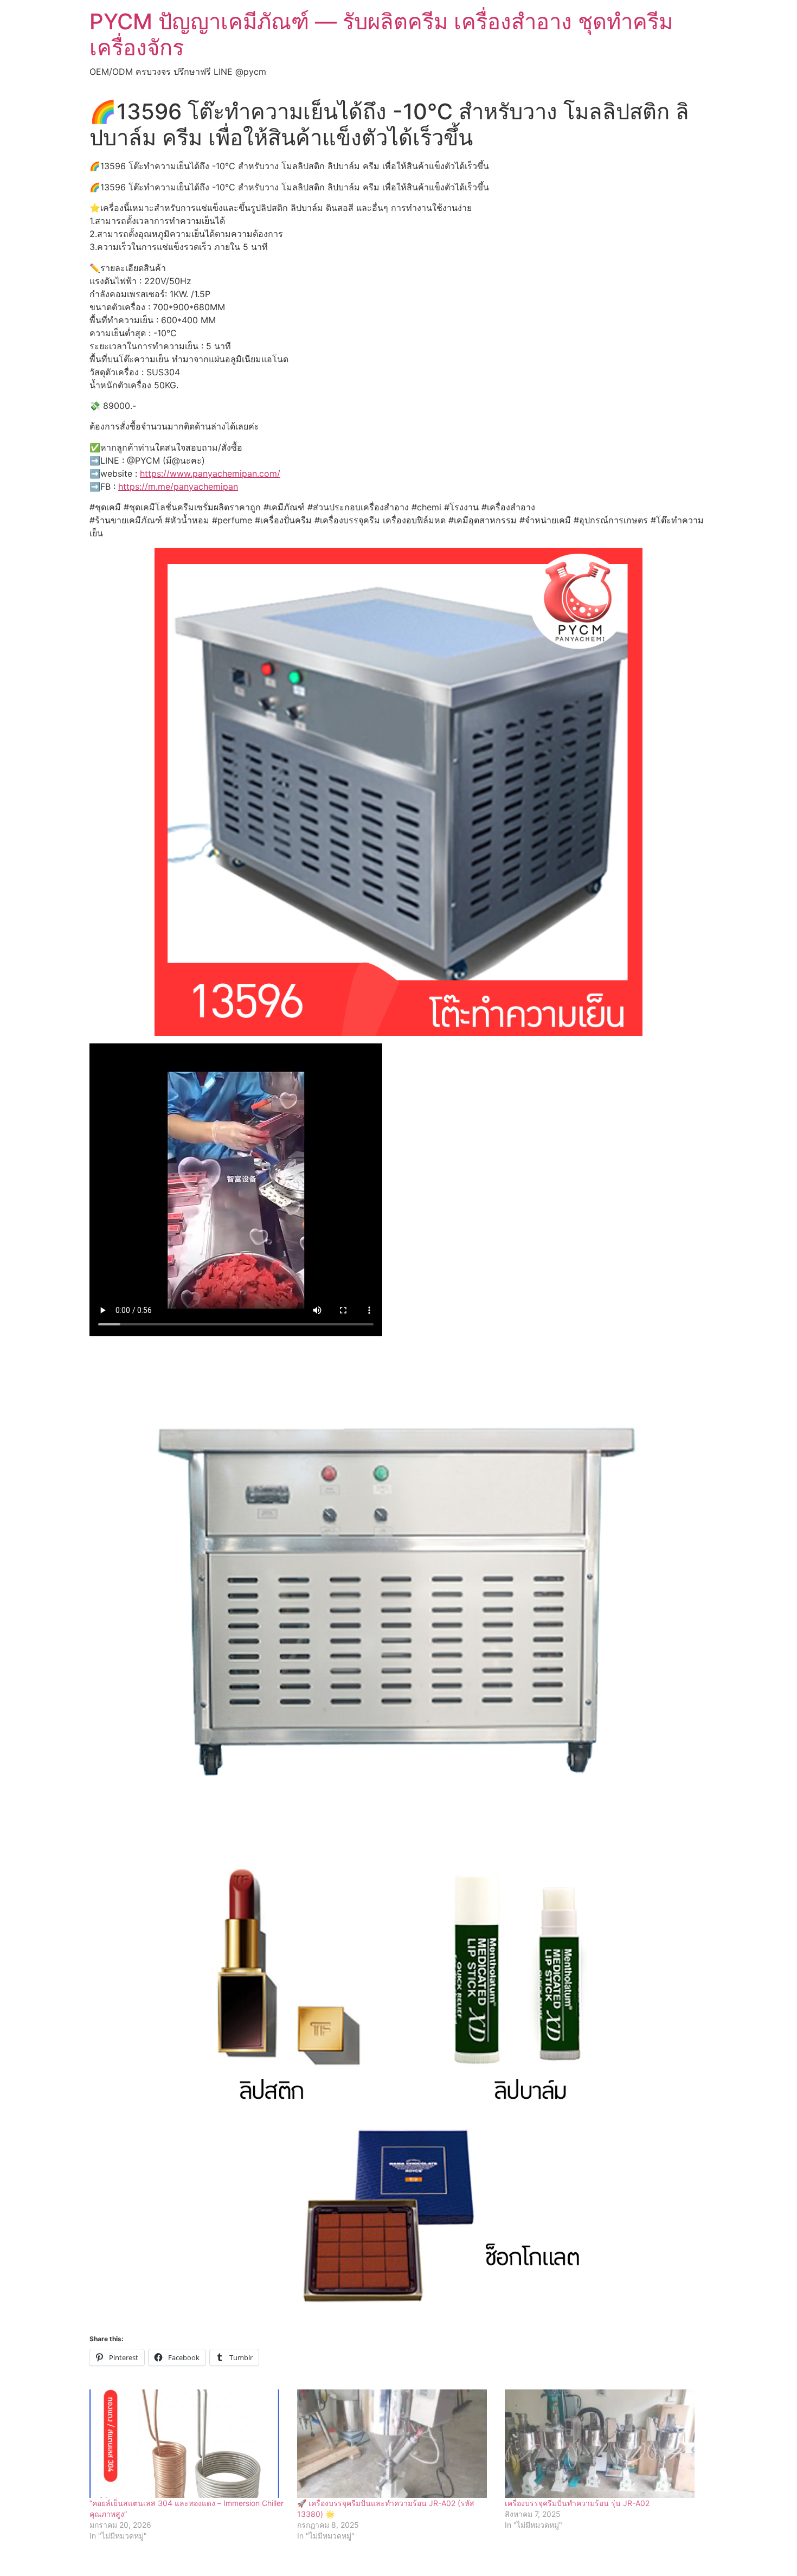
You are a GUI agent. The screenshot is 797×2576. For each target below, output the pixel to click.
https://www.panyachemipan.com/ (210, 473)
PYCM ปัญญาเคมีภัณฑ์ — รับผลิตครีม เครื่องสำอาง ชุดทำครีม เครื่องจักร (381, 34)
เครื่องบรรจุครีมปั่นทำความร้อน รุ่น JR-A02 (577, 2503)
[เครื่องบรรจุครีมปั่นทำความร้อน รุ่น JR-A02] (603, 2444)
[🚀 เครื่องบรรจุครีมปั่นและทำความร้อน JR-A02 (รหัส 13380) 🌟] (396, 2444)
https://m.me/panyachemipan (178, 486)
